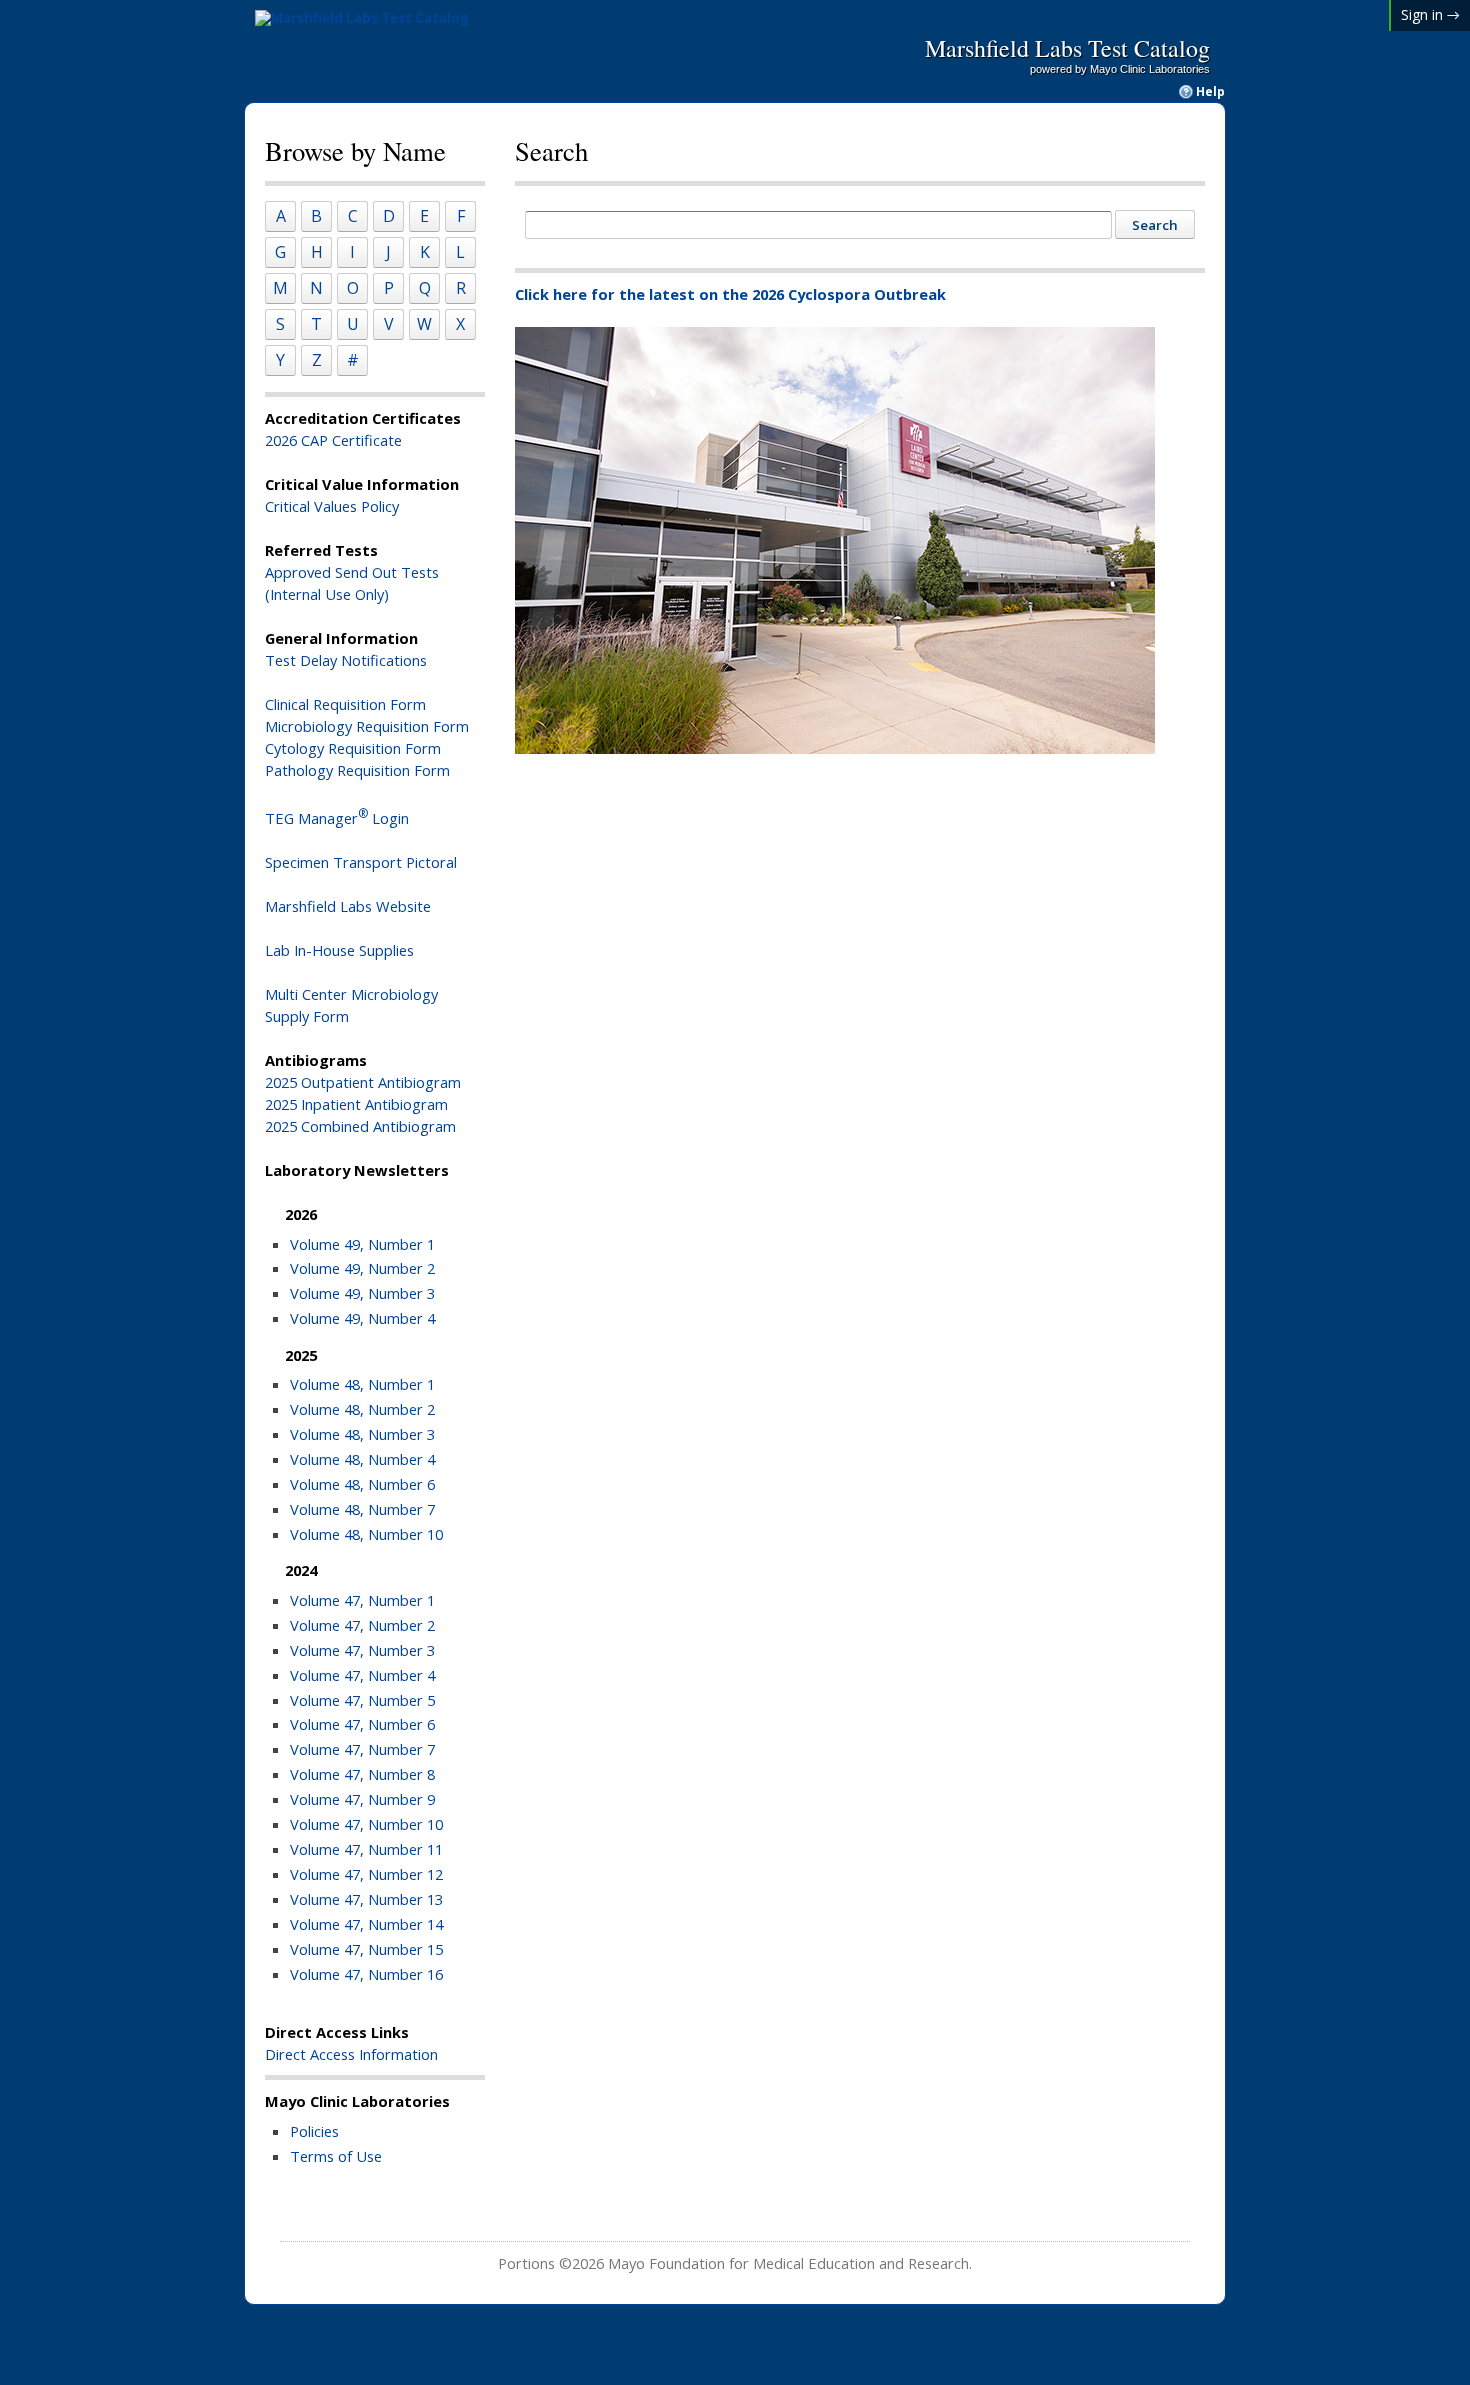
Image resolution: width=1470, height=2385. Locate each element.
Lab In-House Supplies (339, 950)
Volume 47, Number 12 (366, 1874)
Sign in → (1430, 14)
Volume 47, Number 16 (366, 1974)
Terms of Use (336, 2156)
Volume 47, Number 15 (366, 1949)
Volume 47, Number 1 (362, 1600)
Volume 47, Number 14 (366, 1924)
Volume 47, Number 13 (366, 1899)
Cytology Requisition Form (353, 748)
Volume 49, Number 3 (362, 1293)
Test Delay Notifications (346, 660)
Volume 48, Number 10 (366, 1534)
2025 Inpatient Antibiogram (356, 1104)
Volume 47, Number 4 (362, 1675)
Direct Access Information (351, 2054)
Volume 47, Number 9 (362, 1799)
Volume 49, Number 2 (362, 1268)
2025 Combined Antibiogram (360, 1126)
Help (1210, 92)
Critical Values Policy (332, 506)
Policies (314, 2131)
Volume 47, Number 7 (362, 1749)
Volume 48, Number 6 (362, 1484)
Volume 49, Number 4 (362, 1318)
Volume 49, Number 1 (362, 1244)
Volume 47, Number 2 (362, 1625)
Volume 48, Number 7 (362, 1509)
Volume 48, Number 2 (362, 1409)
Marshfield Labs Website (348, 906)
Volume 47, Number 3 (362, 1650)
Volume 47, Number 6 (362, 1724)
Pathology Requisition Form (357, 770)
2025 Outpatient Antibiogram (363, 1082)
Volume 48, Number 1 (362, 1384)
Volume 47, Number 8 (362, 1774)
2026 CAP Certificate (333, 440)
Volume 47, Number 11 (366, 1849)
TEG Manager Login (337, 818)
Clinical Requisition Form (345, 704)
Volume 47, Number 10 (366, 1824)
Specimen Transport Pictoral (361, 862)
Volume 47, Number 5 (362, 1700)
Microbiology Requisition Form (367, 726)
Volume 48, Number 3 (362, 1434)
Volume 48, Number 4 (362, 1459)
